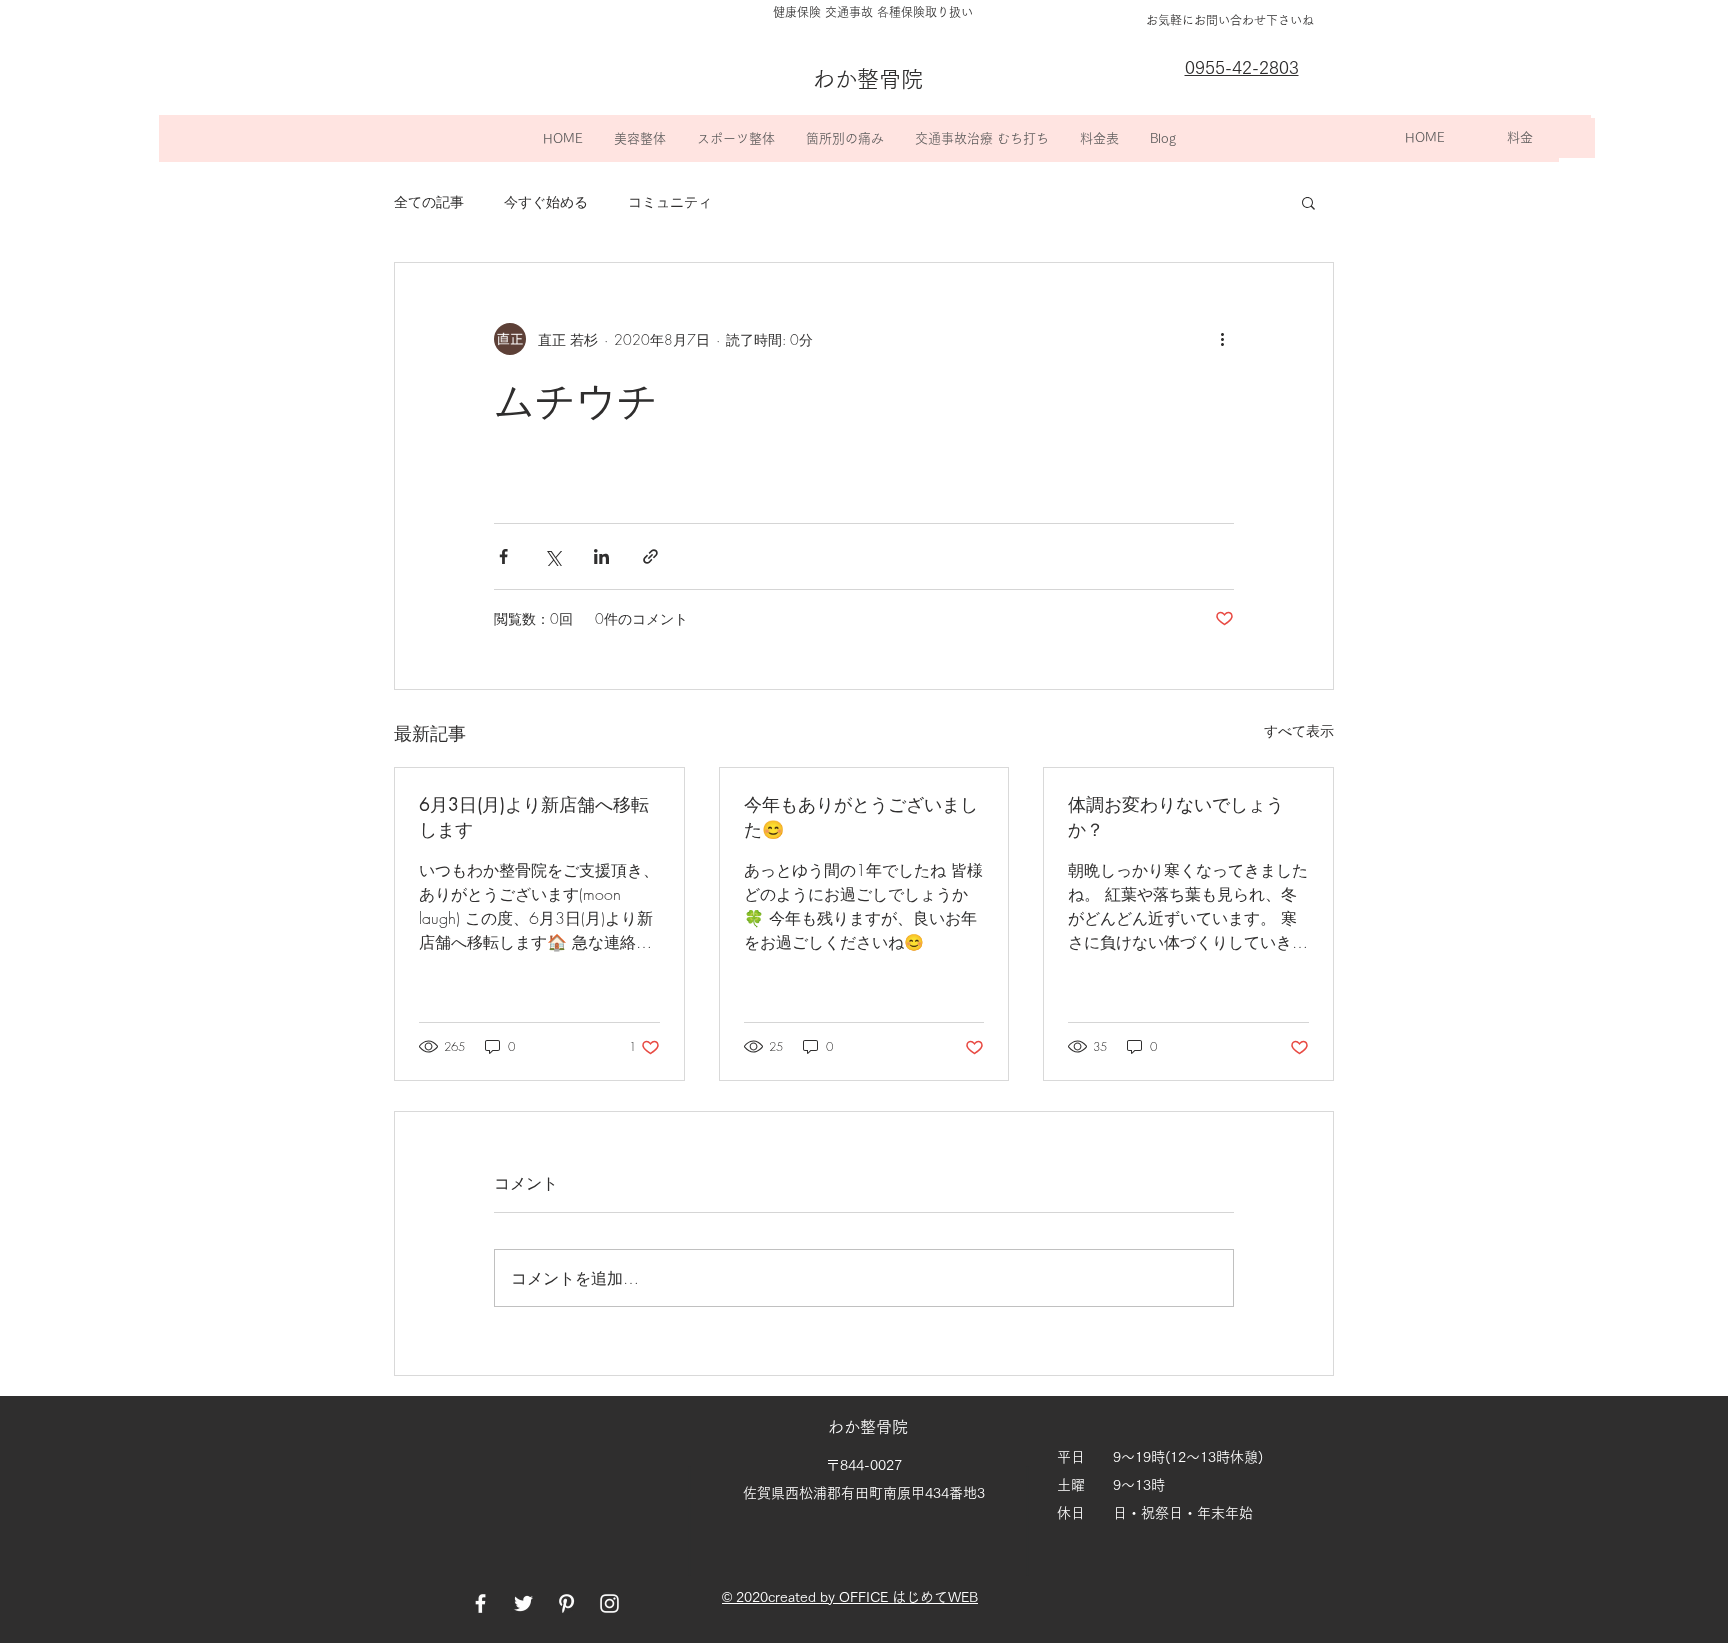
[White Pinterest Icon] (566, 1603)
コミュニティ (670, 201)
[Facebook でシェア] (503, 556)
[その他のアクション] (1222, 339)
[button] (639, 138)
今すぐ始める (546, 201)
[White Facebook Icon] (480, 1603)
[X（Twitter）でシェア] (552, 556)
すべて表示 (1299, 730)
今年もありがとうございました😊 (861, 816)
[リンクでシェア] (650, 556)
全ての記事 (429, 201)
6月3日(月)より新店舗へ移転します (534, 816)
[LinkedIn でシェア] (601, 556)
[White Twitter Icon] (523, 1603)
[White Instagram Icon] (609, 1603)
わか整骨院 (870, 1427)
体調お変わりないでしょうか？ (1176, 816)
